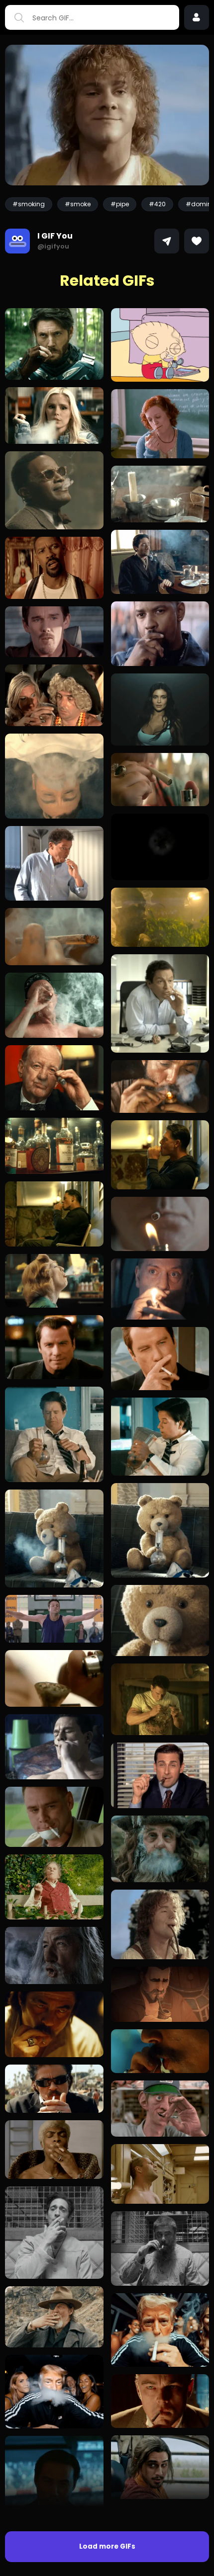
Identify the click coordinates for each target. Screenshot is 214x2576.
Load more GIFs (107, 2546)
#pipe (120, 204)
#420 (157, 204)
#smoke (78, 204)
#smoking (29, 204)
